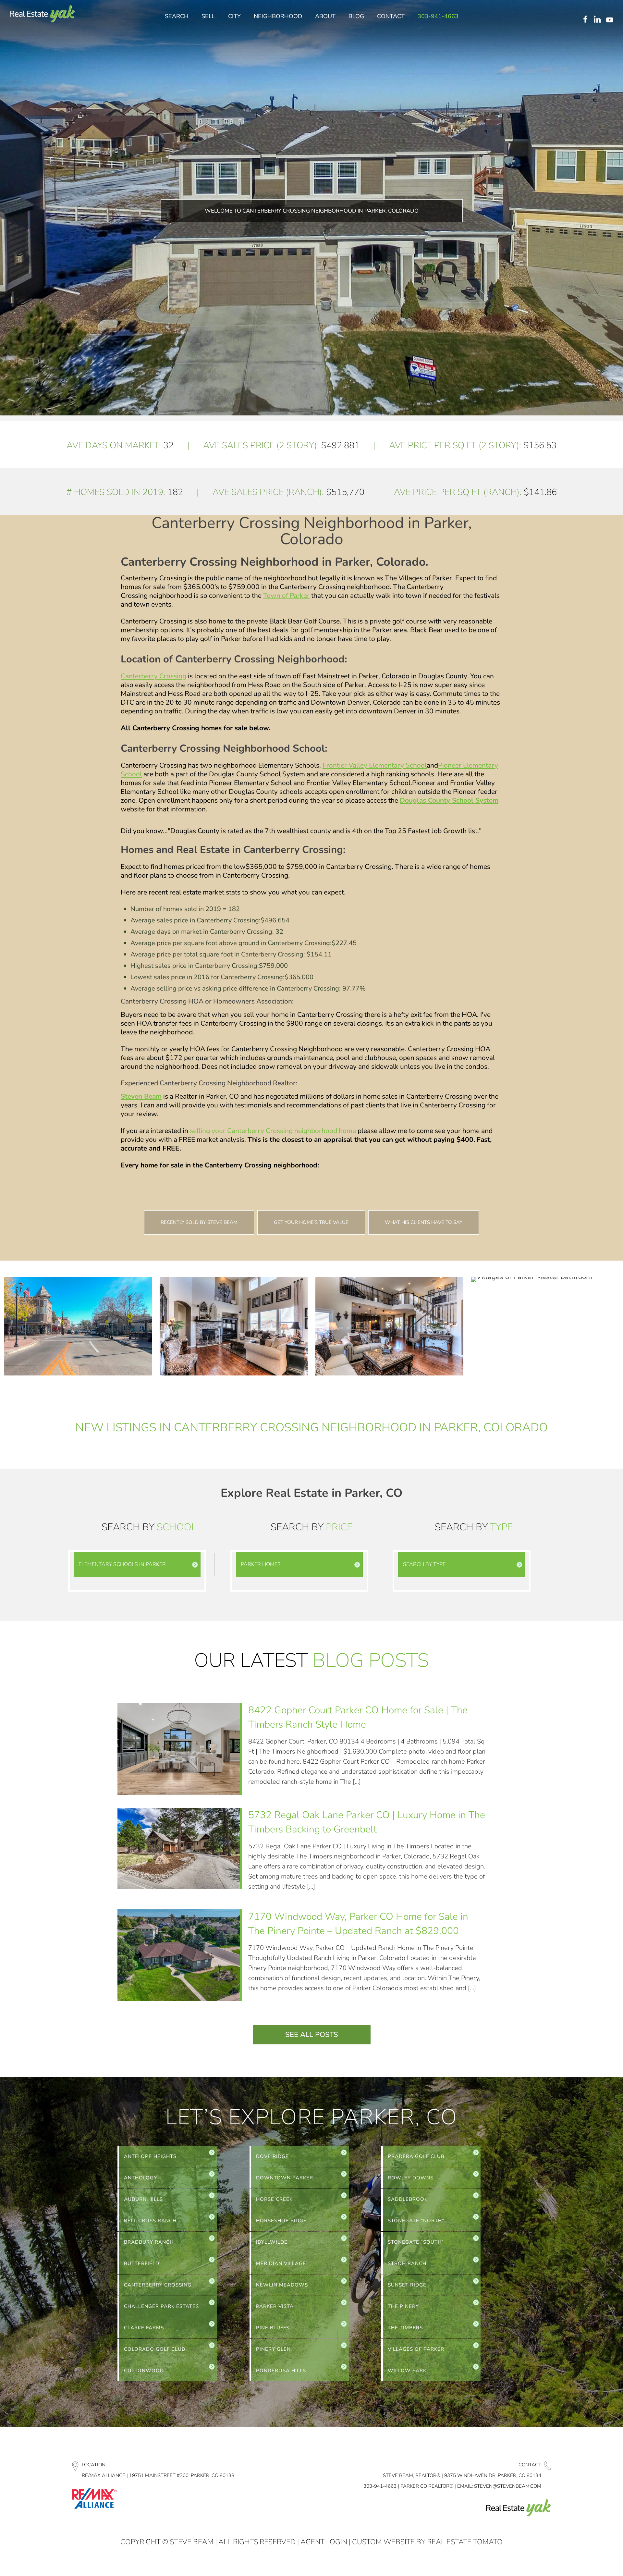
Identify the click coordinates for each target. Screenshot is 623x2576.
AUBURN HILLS (143, 2199)
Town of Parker (286, 596)
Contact (530, 2465)
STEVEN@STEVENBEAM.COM (508, 2486)
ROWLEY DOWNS (411, 2178)
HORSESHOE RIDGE (281, 2221)
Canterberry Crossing (153, 676)
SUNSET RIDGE (407, 2285)
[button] (137, 1565)
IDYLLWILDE (272, 2242)
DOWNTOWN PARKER (285, 2178)
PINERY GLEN (273, 2349)
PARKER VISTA (275, 2306)
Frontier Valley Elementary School (375, 765)
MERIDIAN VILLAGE (281, 2263)
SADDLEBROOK (408, 2199)
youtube (611, 20)
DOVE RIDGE (272, 2156)
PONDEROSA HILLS (281, 2371)
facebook (585, 20)
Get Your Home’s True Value (311, 1222)
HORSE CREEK (274, 2199)
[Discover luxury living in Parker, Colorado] (42, 14)
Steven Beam (141, 1096)
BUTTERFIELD (142, 2263)
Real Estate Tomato (465, 2542)
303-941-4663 (380, 2486)
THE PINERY (403, 2306)
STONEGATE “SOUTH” (416, 2242)
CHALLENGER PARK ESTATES (161, 2306)
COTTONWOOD (144, 2371)
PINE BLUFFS (273, 2328)
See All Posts (312, 2035)
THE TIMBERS (405, 2328)
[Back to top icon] (592, 2563)
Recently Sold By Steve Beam (199, 1222)
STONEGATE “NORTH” (416, 2221)
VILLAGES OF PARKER (416, 2349)
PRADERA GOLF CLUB (416, 2156)
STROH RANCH (407, 2263)
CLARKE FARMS (144, 2328)
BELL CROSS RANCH (150, 2221)
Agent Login (324, 2542)
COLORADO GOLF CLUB (155, 2349)
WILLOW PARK (407, 2371)
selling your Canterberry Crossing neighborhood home (273, 1131)
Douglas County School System (449, 800)
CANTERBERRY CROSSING (158, 2285)
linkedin (598, 20)
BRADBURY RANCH (149, 2242)
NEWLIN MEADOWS (282, 2285)
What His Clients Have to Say (424, 1222)
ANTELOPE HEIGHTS (150, 2156)
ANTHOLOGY (140, 2178)
